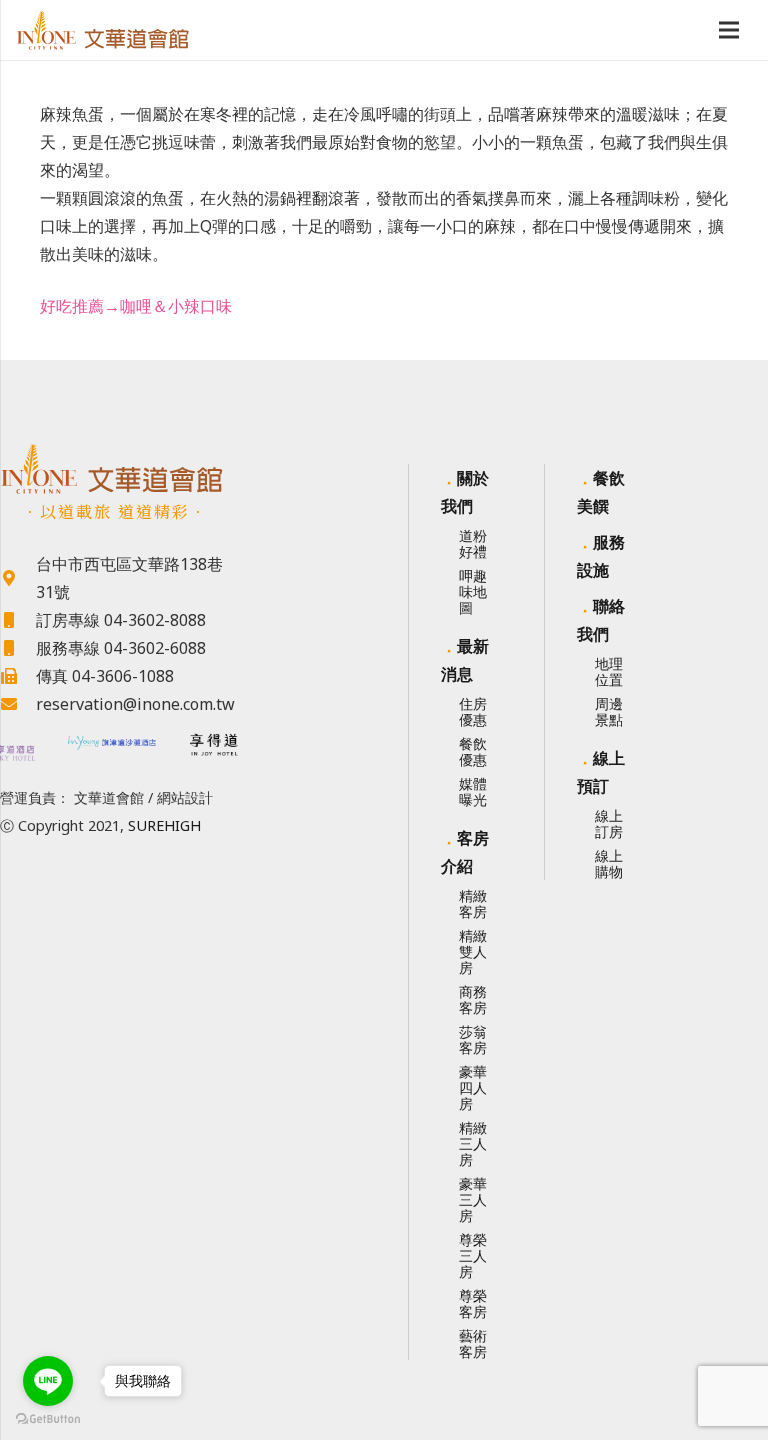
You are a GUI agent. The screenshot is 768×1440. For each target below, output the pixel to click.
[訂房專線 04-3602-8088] (18, 620)
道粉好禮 (473, 543)
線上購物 (609, 863)
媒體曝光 (473, 791)
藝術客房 (473, 1343)
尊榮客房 (473, 1303)
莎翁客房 (473, 1039)
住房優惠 (473, 711)
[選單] (729, 30)
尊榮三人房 (473, 1255)
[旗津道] (112, 746)
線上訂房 (609, 823)
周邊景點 (609, 711)
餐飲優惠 (473, 751)
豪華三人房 (473, 1199)
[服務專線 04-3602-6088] (18, 648)
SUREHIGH (164, 825)
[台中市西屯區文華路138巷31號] (18, 578)
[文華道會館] (112, 469)
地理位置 (609, 671)
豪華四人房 (473, 1087)
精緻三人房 (473, 1143)
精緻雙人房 (473, 951)
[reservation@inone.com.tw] (18, 704)
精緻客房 (473, 903)
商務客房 (473, 999)
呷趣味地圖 (473, 591)
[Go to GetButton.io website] (48, 1419)
